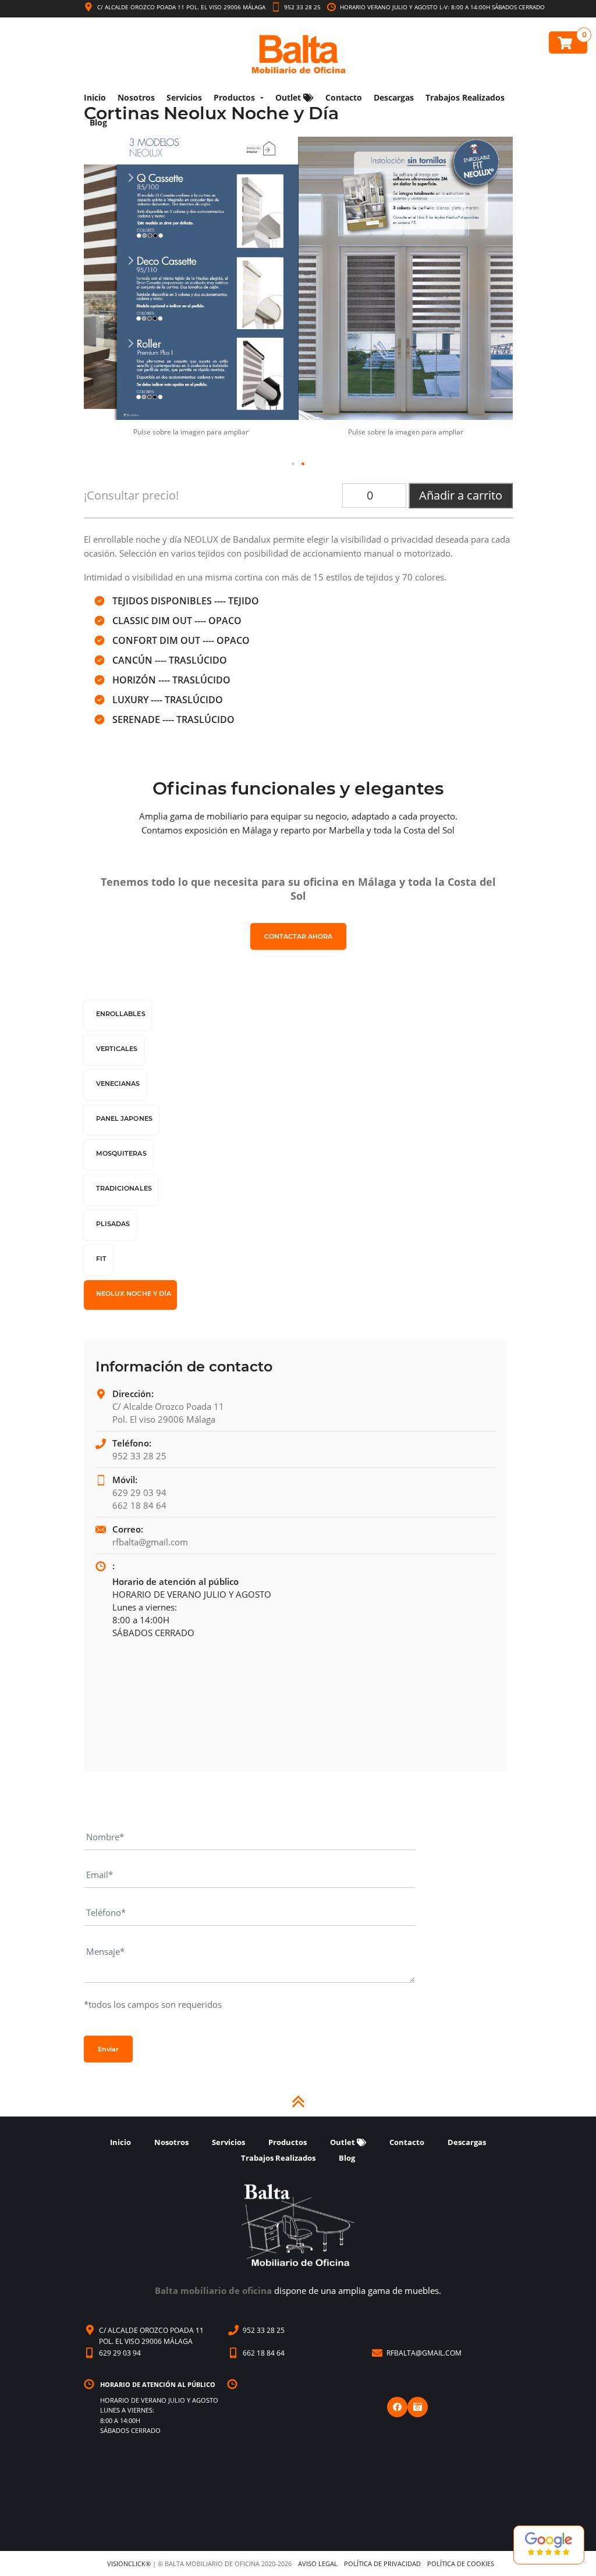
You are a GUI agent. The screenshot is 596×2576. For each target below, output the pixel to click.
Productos (234, 97)
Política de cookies (461, 2563)
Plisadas (113, 1224)
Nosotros (136, 97)
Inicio (95, 97)
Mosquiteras (121, 1153)
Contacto (344, 97)
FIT (101, 1259)
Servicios (184, 97)
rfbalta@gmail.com (150, 1542)
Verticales (117, 1049)
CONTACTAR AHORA (298, 936)
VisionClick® (129, 2563)
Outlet (289, 97)
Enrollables (121, 1014)
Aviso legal (318, 2563)
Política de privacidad (382, 2563)
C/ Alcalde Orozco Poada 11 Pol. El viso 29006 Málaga (181, 7)
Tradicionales (124, 1188)
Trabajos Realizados (465, 97)
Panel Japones (124, 1118)
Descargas (394, 97)
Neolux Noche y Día (134, 1294)
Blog (98, 122)
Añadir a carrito (461, 495)
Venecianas (118, 1084)
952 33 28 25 (301, 7)
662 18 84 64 (139, 1505)
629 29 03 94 (139, 1492)
